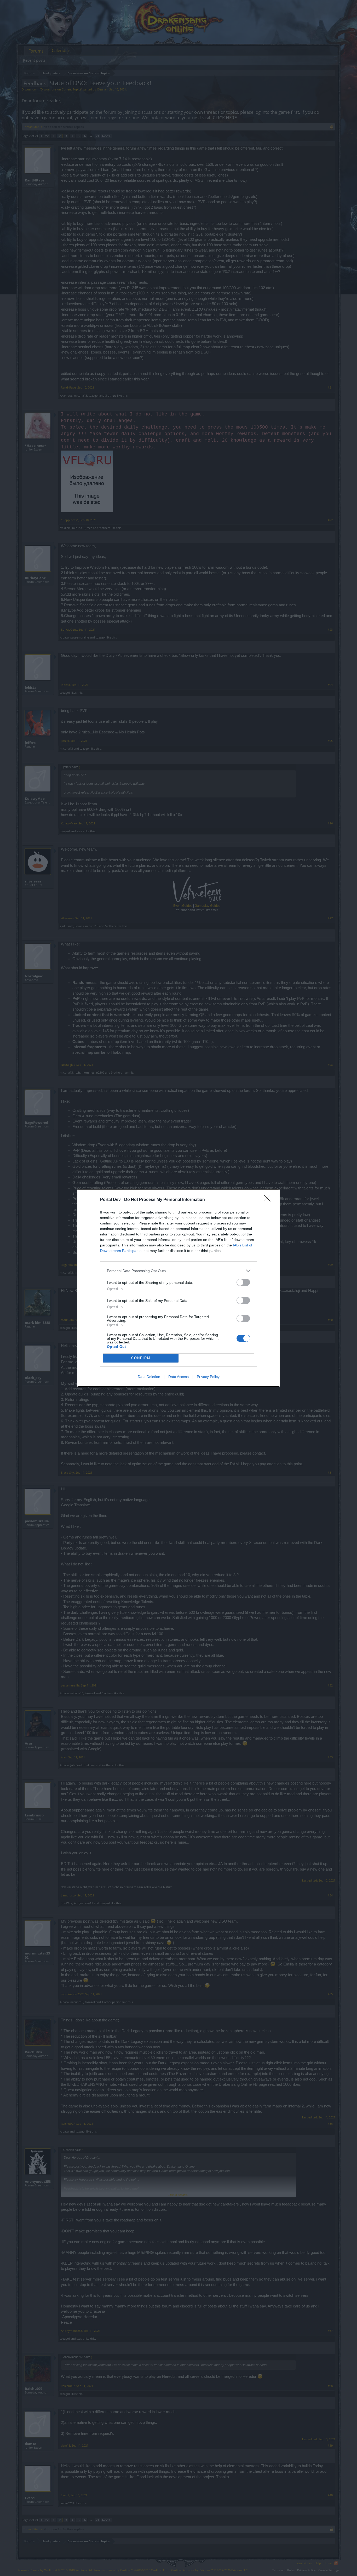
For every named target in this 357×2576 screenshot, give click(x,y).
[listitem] (179, 1271)
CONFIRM (141, 1358)
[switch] (243, 1282)
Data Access (179, 1377)
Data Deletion (149, 1377)
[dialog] (179, 1288)
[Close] (269, 1200)
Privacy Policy (208, 1377)
